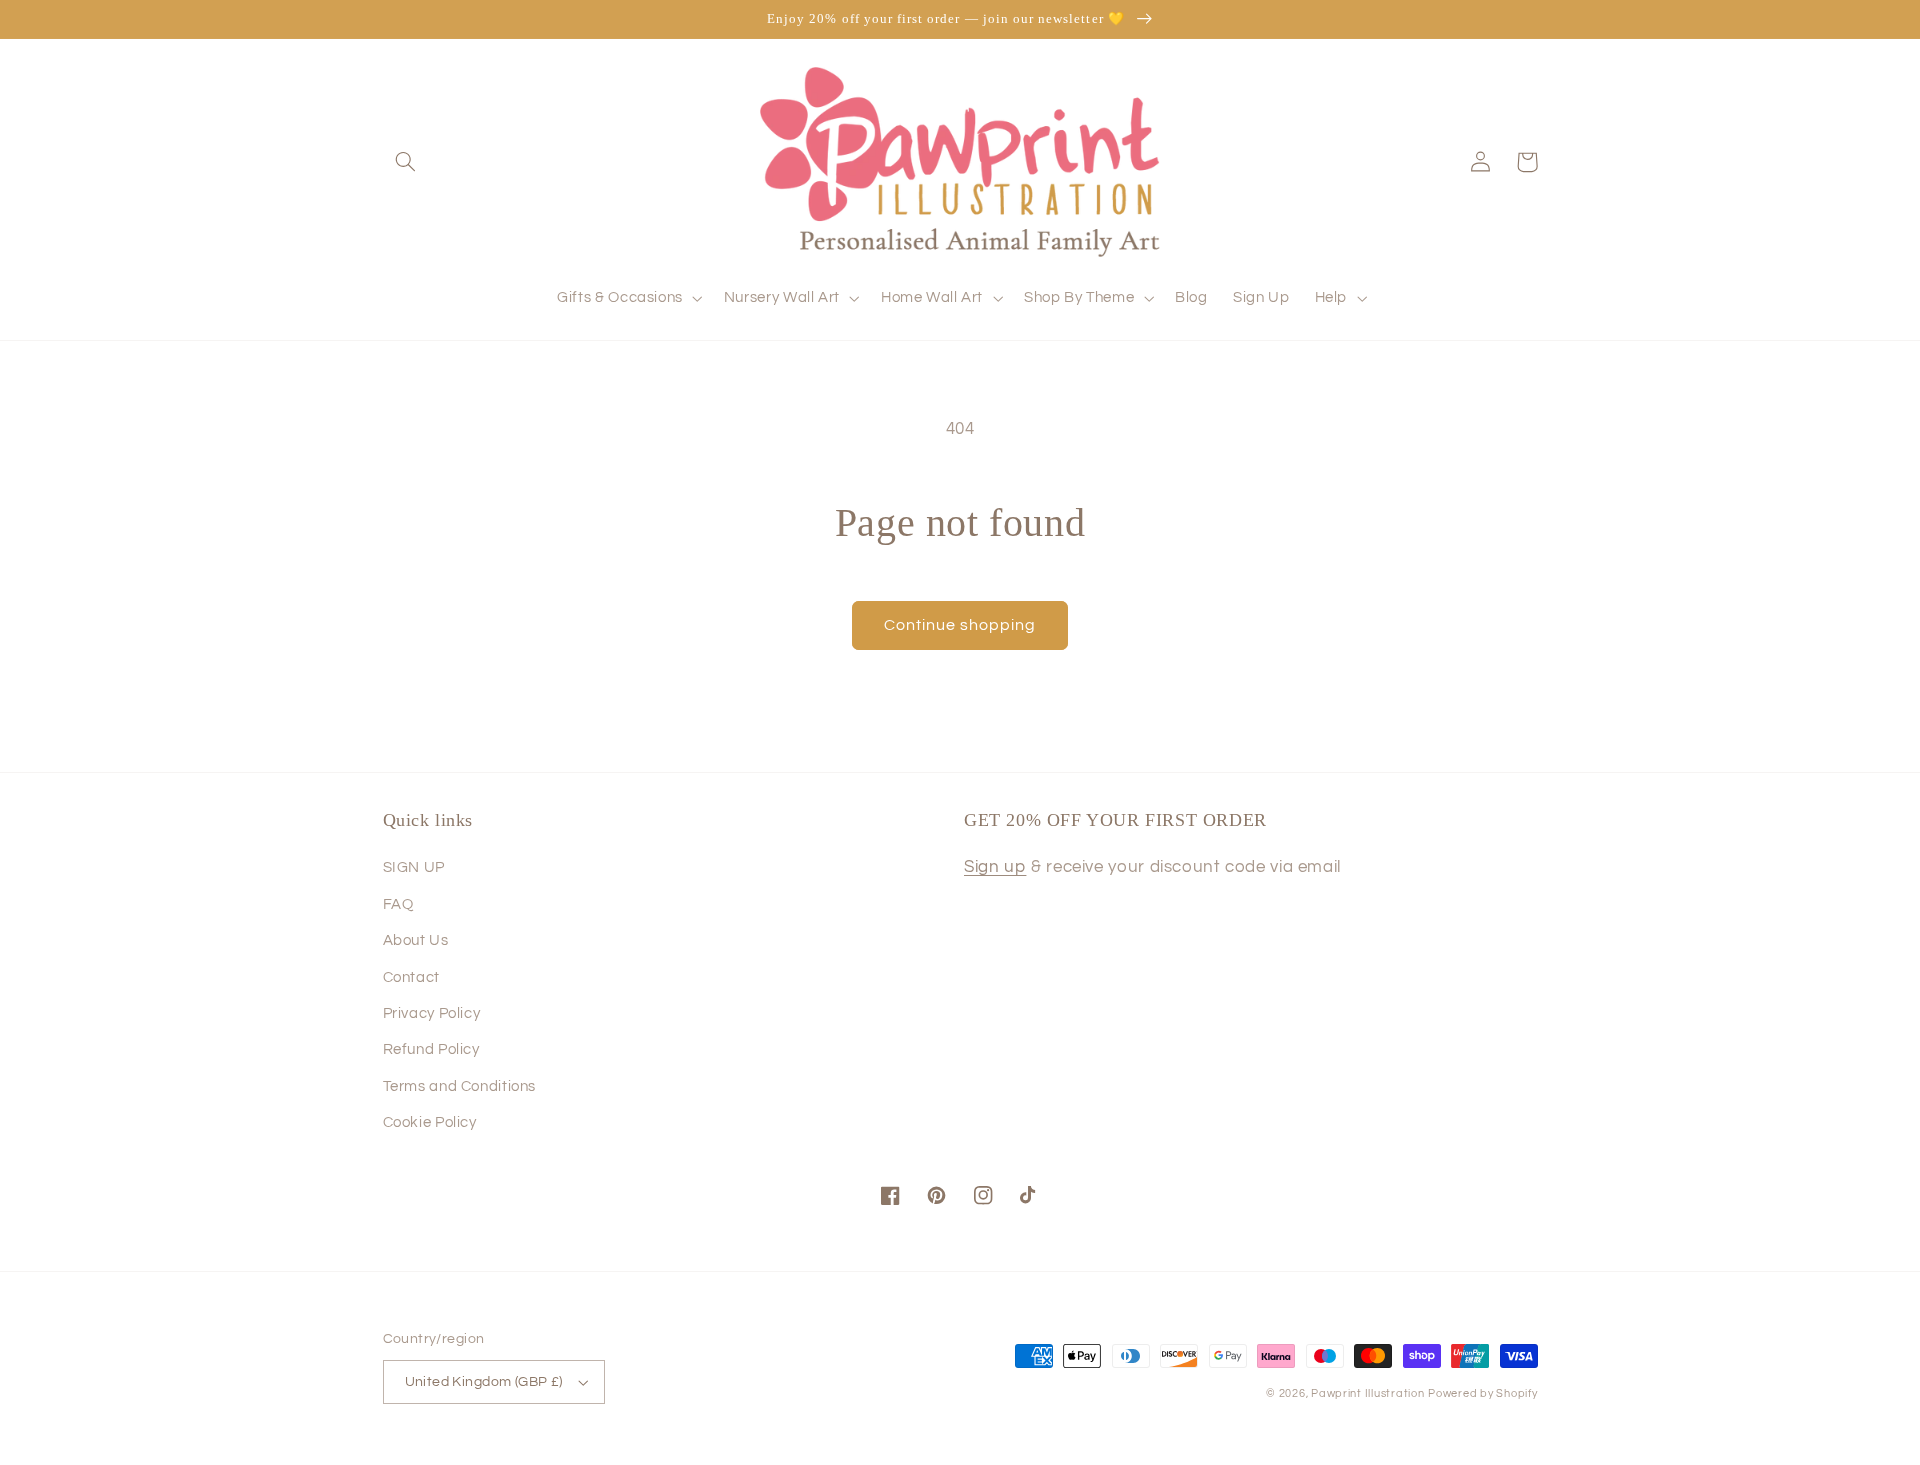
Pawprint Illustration (1367, 1393)
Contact (411, 977)
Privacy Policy (432, 1013)
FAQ (398, 904)
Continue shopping (960, 625)
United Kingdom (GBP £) (484, 1382)
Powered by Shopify (1482, 1393)
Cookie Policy (430, 1122)
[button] (406, 162)
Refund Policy (431, 1049)
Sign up (995, 867)
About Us (416, 940)
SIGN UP (414, 867)
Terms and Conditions (460, 1086)
